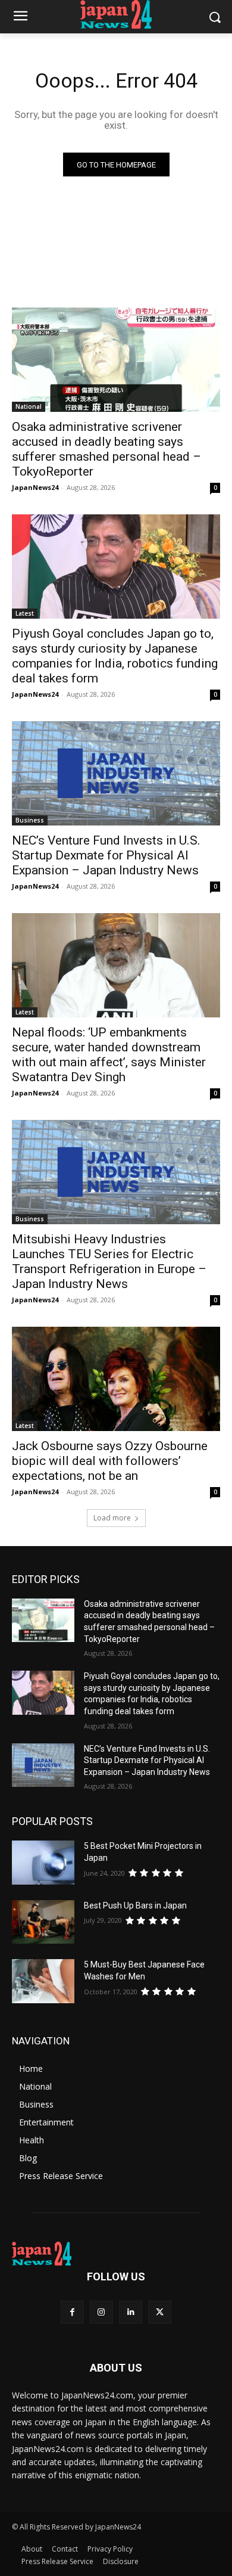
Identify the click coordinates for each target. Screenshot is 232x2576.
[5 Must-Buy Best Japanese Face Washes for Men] (43, 1981)
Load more (112, 1518)
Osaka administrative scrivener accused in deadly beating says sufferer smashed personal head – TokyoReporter (106, 449)
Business (30, 820)
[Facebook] (72, 2312)
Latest (25, 613)
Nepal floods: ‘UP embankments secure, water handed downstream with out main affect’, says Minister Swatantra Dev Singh (109, 1055)
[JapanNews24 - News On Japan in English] (116, 14)
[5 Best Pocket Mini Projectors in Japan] (43, 1863)
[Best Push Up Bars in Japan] (43, 1922)
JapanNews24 (35, 487)
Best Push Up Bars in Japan (135, 1905)
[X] (160, 2312)
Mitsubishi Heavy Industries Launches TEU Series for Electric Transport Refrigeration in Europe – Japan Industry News (109, 1261)
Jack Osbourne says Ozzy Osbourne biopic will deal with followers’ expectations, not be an (110, 1461)
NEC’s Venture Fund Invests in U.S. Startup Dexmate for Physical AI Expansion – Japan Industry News (106, 855)
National (29, 406)
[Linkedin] (131, 2312)
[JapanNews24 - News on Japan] (116, 2254)
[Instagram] (101, 2312)
